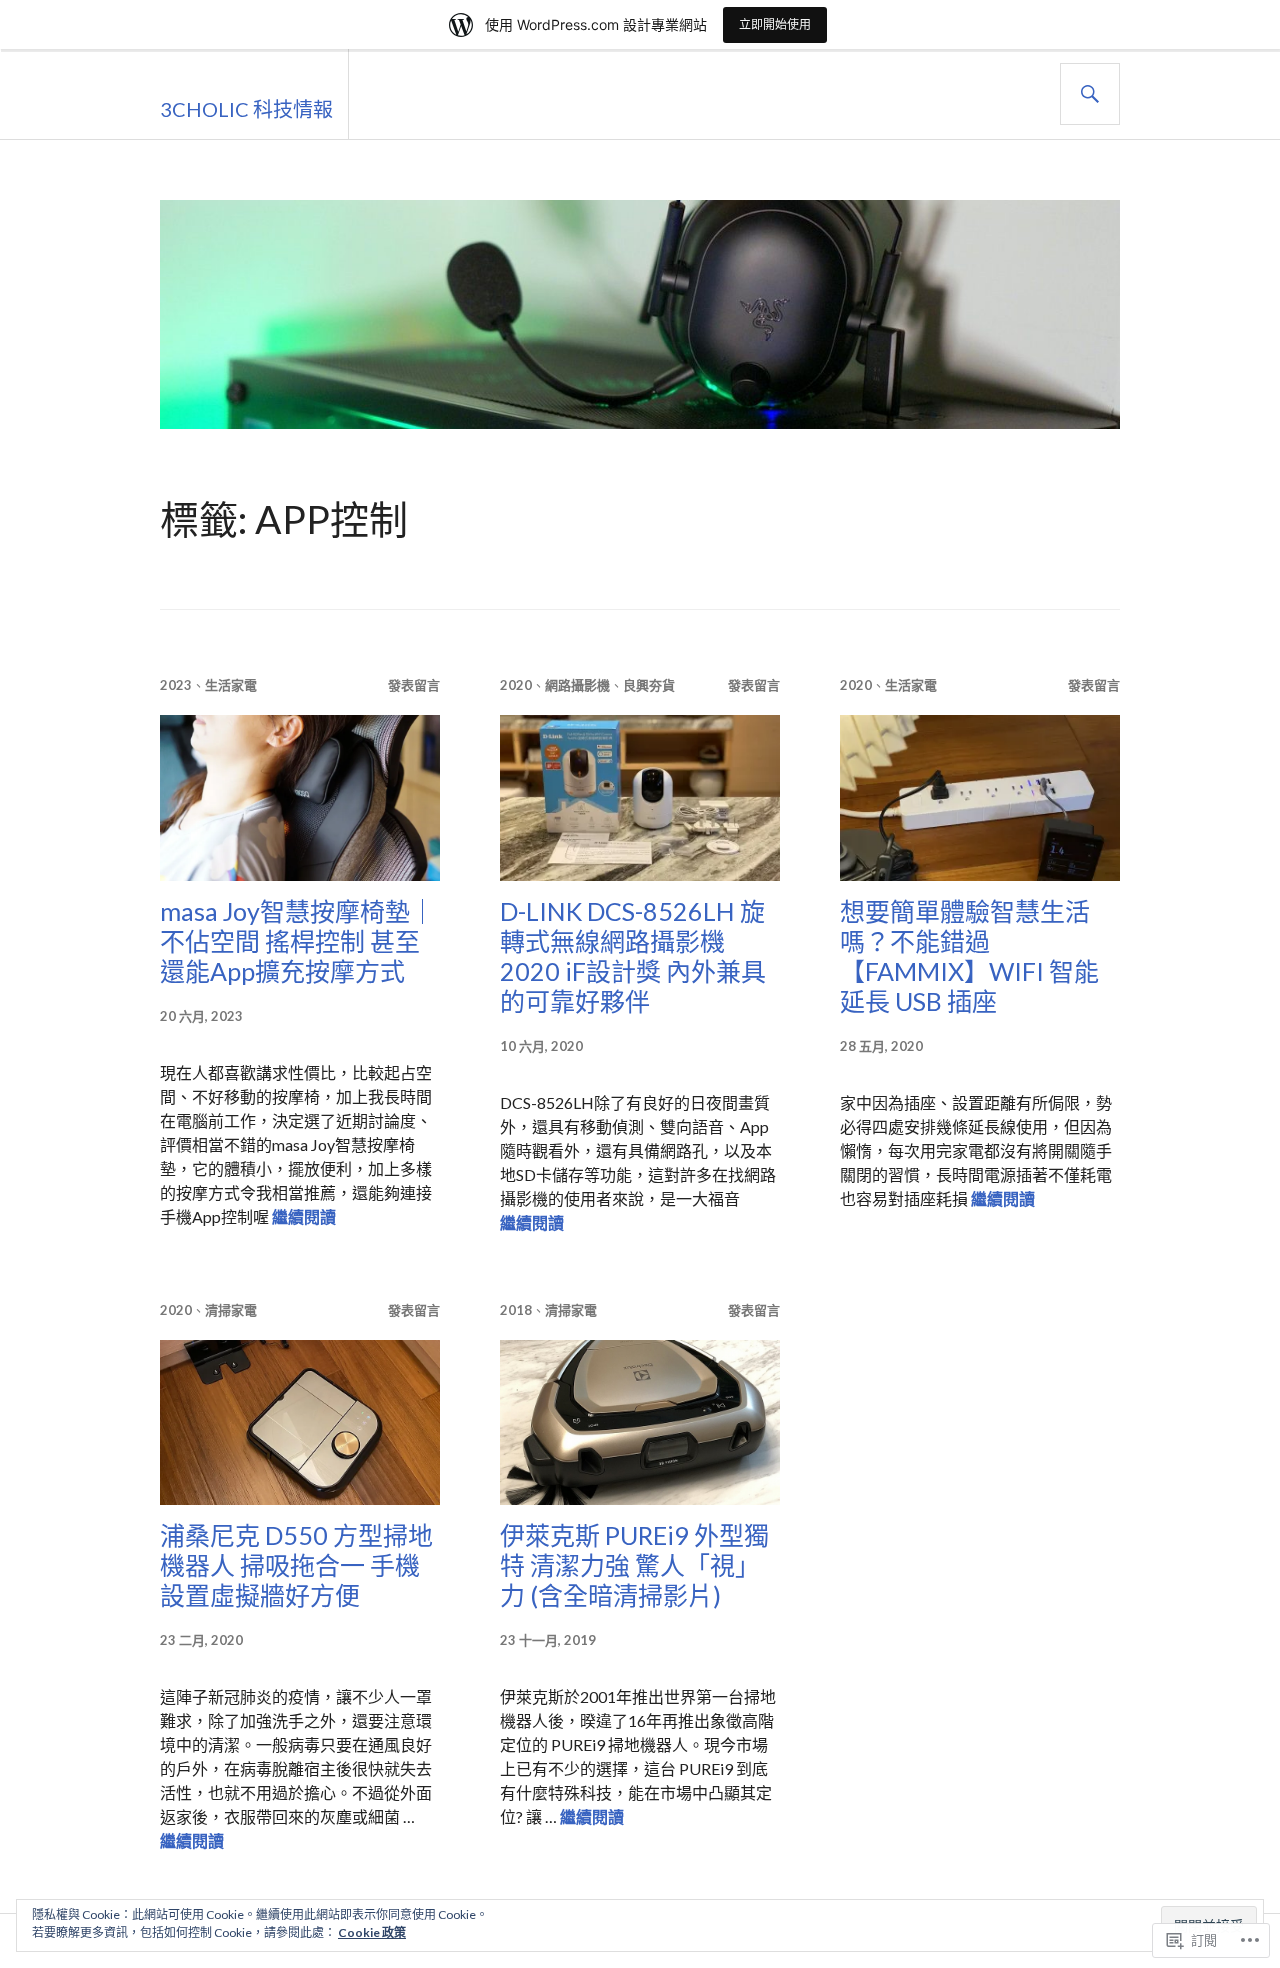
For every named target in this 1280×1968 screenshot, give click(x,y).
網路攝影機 (577, 685)
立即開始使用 (775, 24)
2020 (516, 685)
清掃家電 (231, 1310)
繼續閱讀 (304, 1216)
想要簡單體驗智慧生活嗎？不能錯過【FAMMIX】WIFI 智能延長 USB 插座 (969, 956)
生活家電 (231, 685)
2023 (176, 685)
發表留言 (414, 685)
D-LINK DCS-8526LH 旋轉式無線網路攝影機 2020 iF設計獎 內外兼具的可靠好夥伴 (633, 956)
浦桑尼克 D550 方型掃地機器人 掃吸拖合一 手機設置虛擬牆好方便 (296, 1565)
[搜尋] (1090, 94)
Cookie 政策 (372, 1932)
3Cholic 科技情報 (246, 109)
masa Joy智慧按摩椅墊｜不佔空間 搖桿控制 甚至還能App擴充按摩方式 (297, 941)
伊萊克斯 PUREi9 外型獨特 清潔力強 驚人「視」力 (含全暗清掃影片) (634, 1565)
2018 (516, 1310)
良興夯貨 (649, 685)
